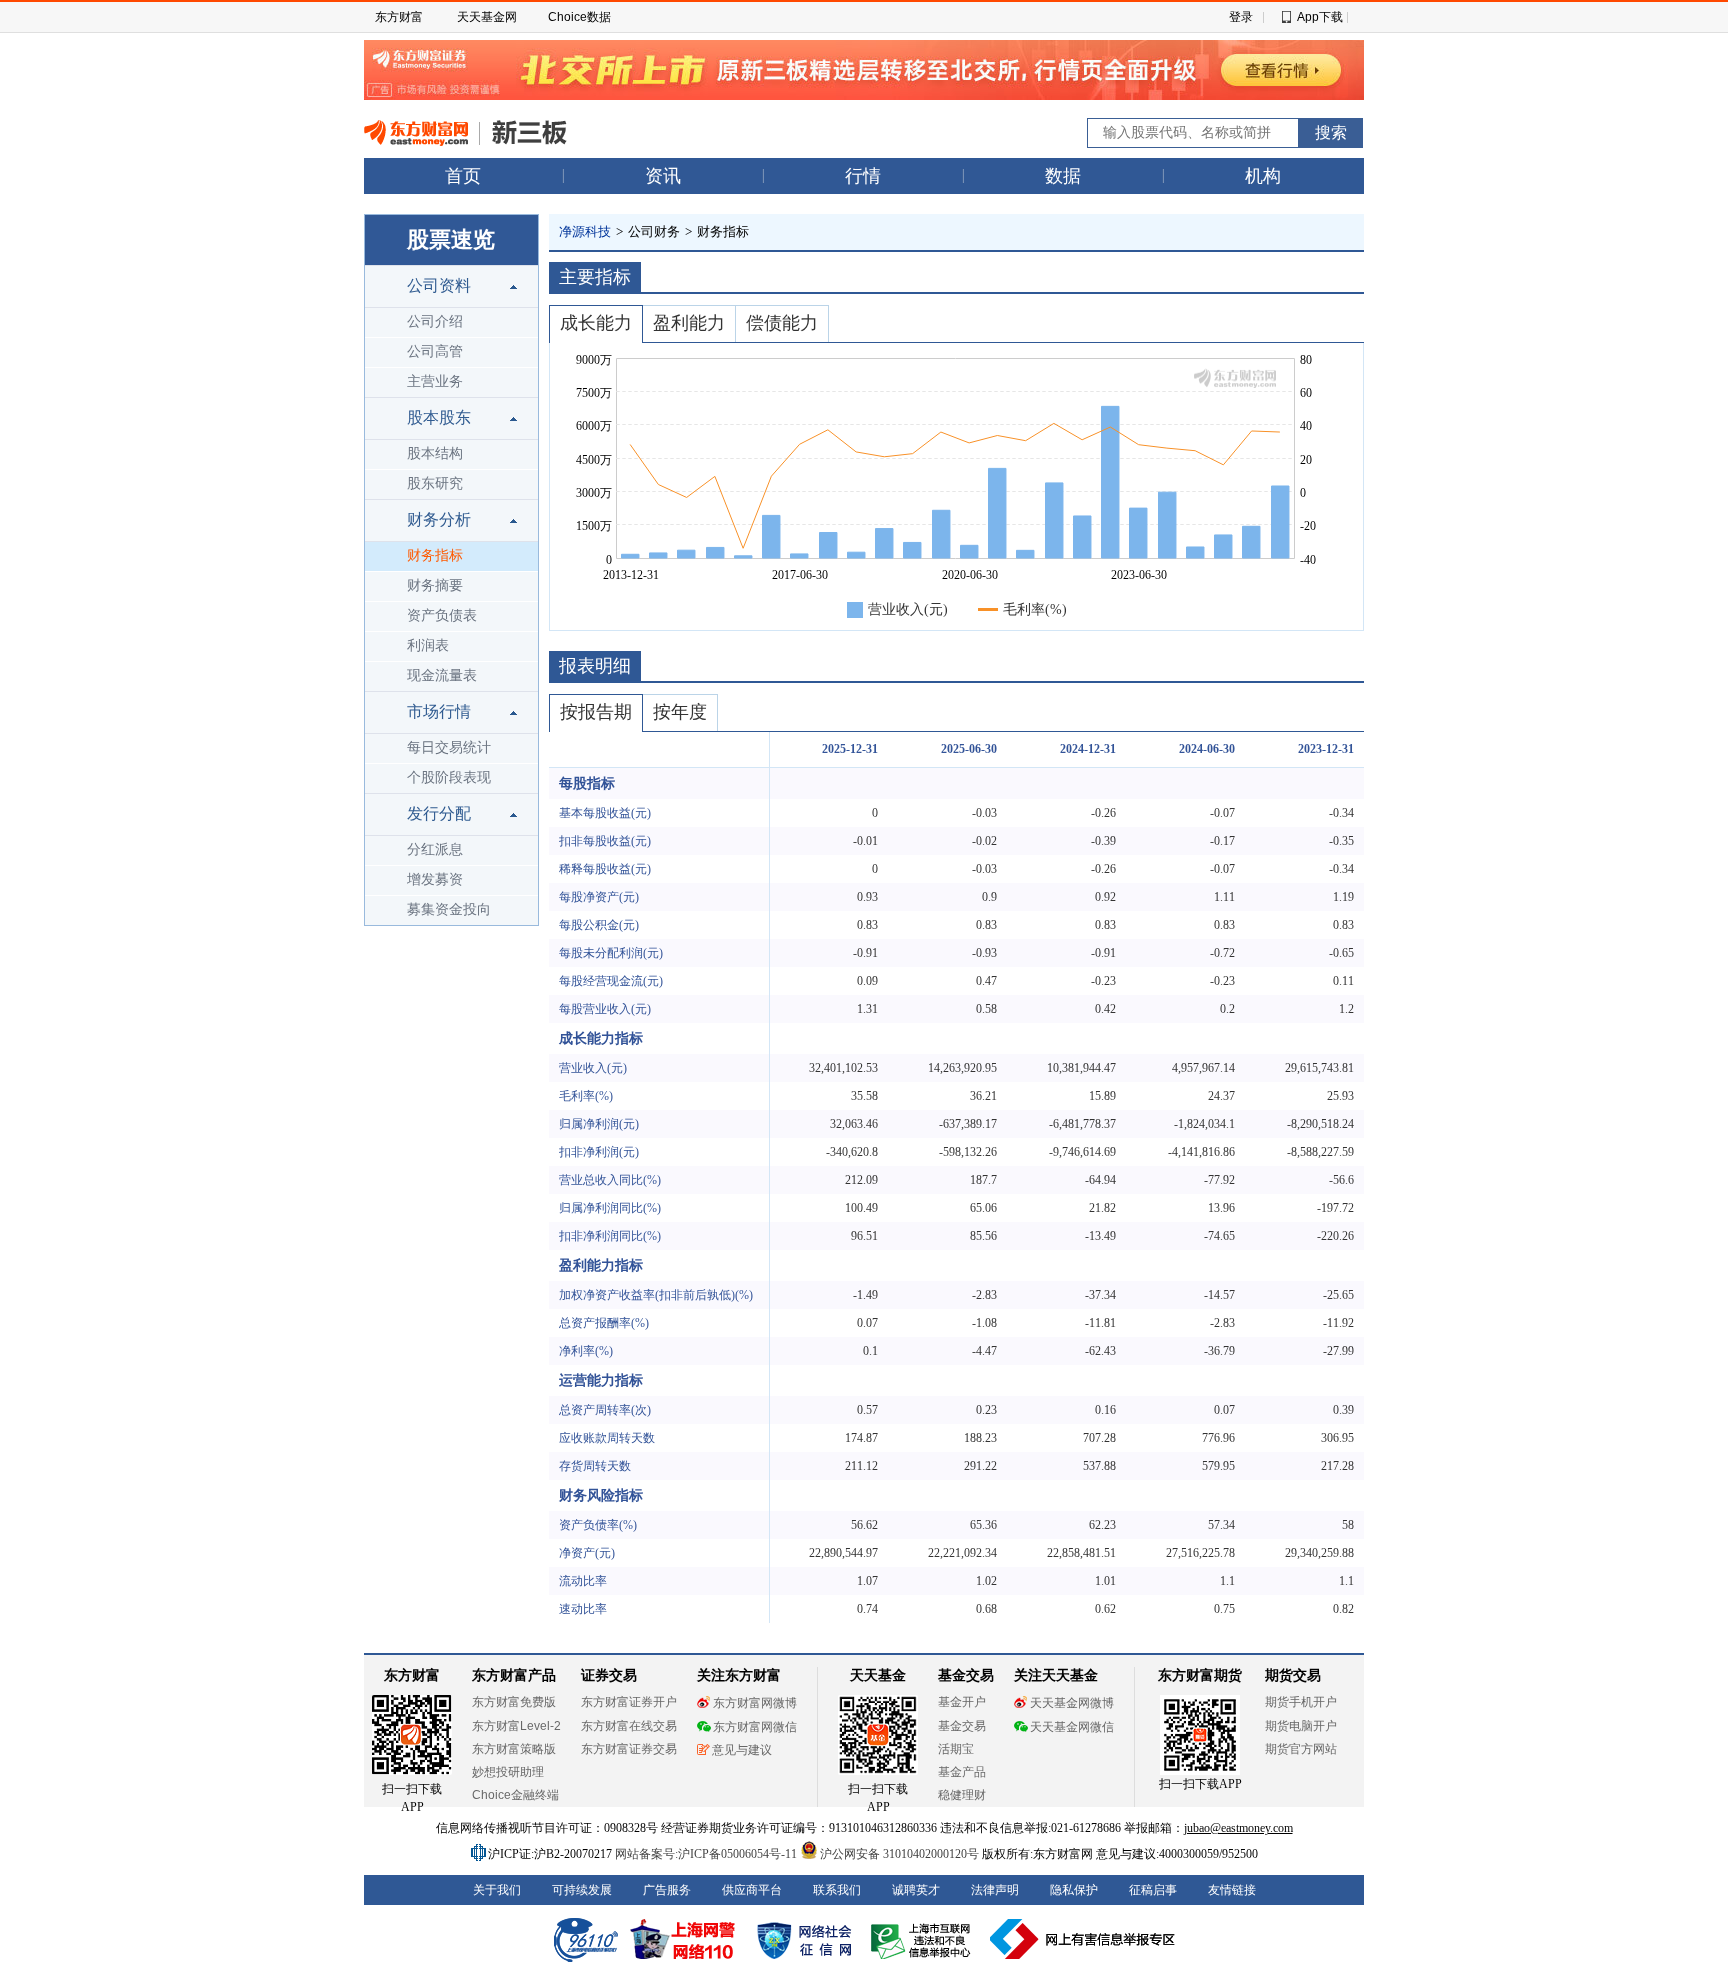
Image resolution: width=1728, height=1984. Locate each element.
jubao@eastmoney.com (1238, 1828)
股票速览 (451, 239)
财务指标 (435, 555)
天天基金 (878, 1675)
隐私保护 (1074, 1890)
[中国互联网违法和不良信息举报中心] (1083, 1939)
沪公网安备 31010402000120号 (899, 1854)
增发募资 (435, 879)
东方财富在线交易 (629, 1726)
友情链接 (1232, 1890)
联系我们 (837, 1890)
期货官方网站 (1301, 1749)
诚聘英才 (916, 1890)
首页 (463, 176)
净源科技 (585, 231)
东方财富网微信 (755, 1727)
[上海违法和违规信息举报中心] (924, 1939)
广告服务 (667, 1890)
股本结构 (435, 453)
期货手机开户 (1301, 1702)
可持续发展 (582, 1890)
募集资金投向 (449, 909)
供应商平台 (752, 1890)
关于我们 (497, 1890)
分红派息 (435, 849)
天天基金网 (487, 17)
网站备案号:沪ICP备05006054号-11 (707, 1854)
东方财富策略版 (514, 1749)
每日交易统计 (449, 747)
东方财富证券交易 (629, 1749)
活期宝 (956, 1749)
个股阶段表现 (449, 777)
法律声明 (995, 1890)
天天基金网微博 (1072, 1703)
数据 (1063, 176)
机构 (1263, 176)
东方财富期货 (1200, 1675)
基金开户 (962, 1702)
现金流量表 (442, 675)
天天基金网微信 (1072, 1727)
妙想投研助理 (508, 1772)
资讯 (663, 176)
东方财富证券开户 (629, 1702)
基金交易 (962, 1726)
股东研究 (435, 483)
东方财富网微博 (755, 1703)
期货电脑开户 (1301, 1726)
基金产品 (962, 1772)
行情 (863, 176)
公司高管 (435, 351)
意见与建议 (742, 1750)
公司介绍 (435, 321)
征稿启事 (1153, 1890)
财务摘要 (435, 585)
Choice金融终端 (515, 1795)
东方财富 (399, 17)
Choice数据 (579, 17)
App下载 (1320, 17)
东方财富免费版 (514, 1702)
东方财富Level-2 (516, 1726)
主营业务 (435, 381)
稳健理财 (962, 1795)
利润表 (428, 645)
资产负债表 (442, 615)
